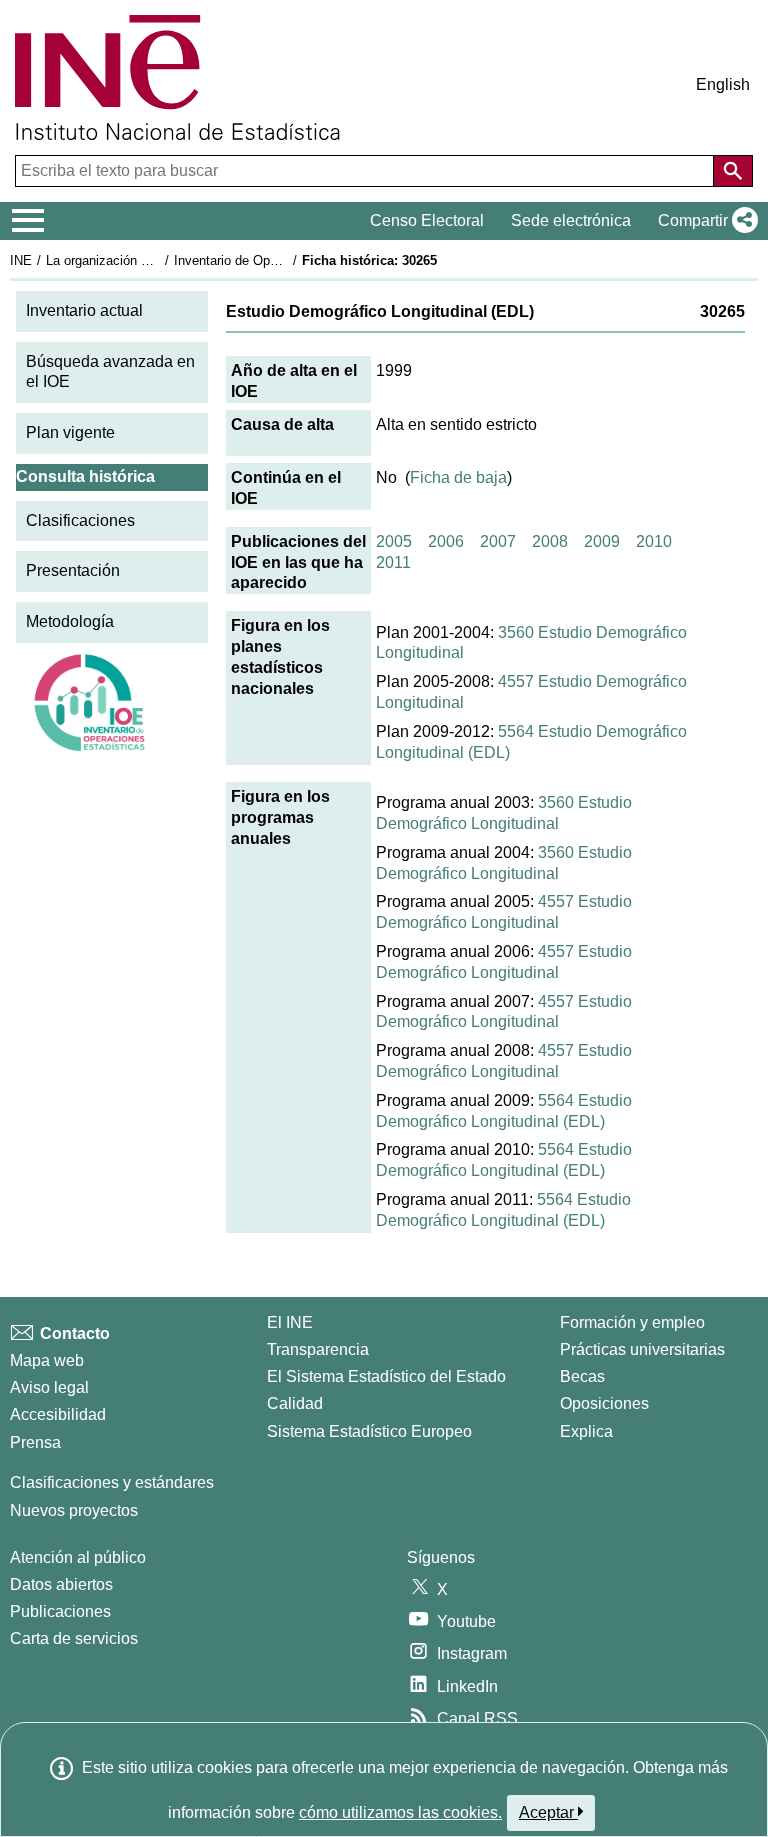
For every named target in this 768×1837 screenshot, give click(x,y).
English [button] (723, 84)
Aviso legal (49, 1387)
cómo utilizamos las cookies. (400, 1812)
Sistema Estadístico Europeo (369, 1431)
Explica (586, 1431)
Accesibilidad (58, 1414)
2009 (602, 541)
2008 (550, 541)
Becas (582, 1376)
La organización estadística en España (158, 260)
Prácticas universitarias (642, 1349)
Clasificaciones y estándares (112, 1482)
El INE (290, 1322)
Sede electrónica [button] (571, 220)
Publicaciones (60, 1611)
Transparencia (318, 1349)
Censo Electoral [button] (427, 220)
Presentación (73, 570)
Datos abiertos (61, 1584)
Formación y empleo (632, 1322)
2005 (394, 541)
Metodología (70, 621)
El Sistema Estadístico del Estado (386, 1376)
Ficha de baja (458, 477)
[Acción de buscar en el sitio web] (733, 171)
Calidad (295, 1403)
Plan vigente (70, 432)
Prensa (35, 1442)
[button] (704, 221)
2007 (498, 541)
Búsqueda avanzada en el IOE (110, 372)
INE (21, 260)
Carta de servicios (74, 1638)
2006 (446, 541)
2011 (393, 562)
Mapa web (47, 1360)
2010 (654, 541)
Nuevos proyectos (74, 1510)
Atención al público (78, 1557)
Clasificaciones (80, 520)
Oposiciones (604, 1403)
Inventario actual (84, 310)
